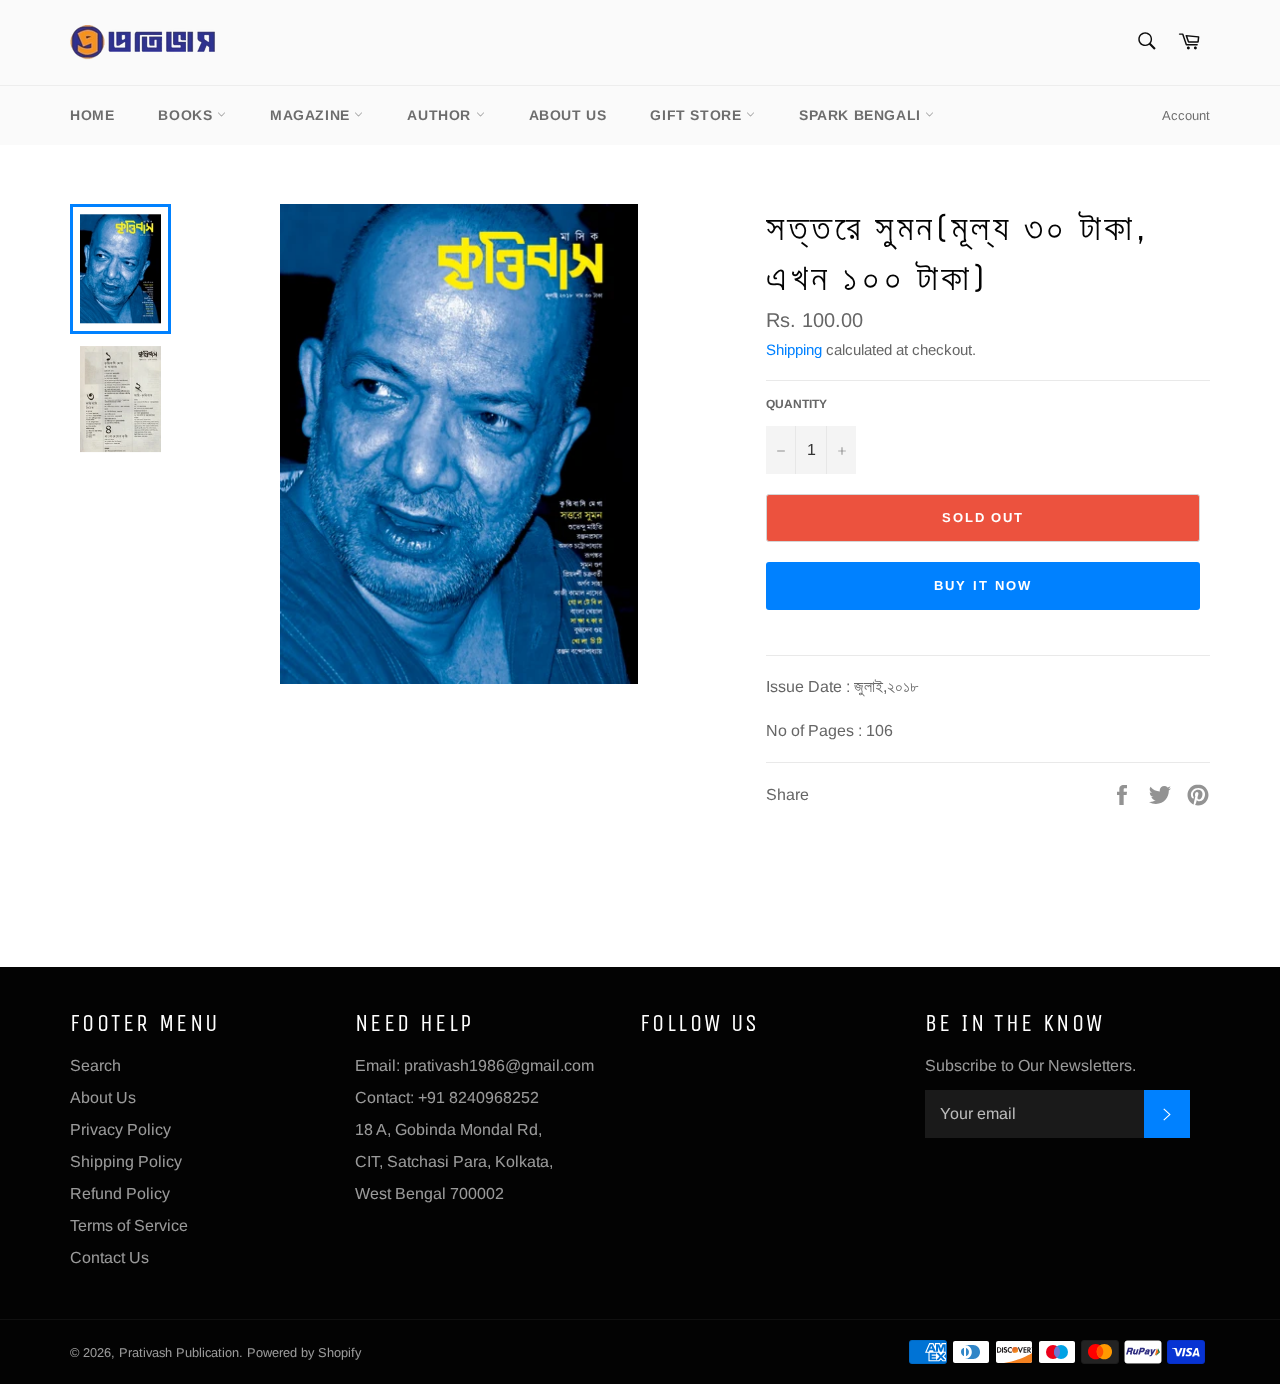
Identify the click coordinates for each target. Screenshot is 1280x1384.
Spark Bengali (862, 115)
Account (1186, 115)
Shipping (794, 349)
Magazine (312, 115)
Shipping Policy (126, 1161)
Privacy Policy (120, 1129)
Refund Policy (120, 1193)
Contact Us (109, 1257)
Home (92, 115)
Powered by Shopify (304, 1352)
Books (187, 115)
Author (441, 115)
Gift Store (698, 115)
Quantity (796, 404)
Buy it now (983, 585)
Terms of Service (129, 1225)
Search (95, 1065)
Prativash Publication (179, 1352)
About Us (568, 115)
